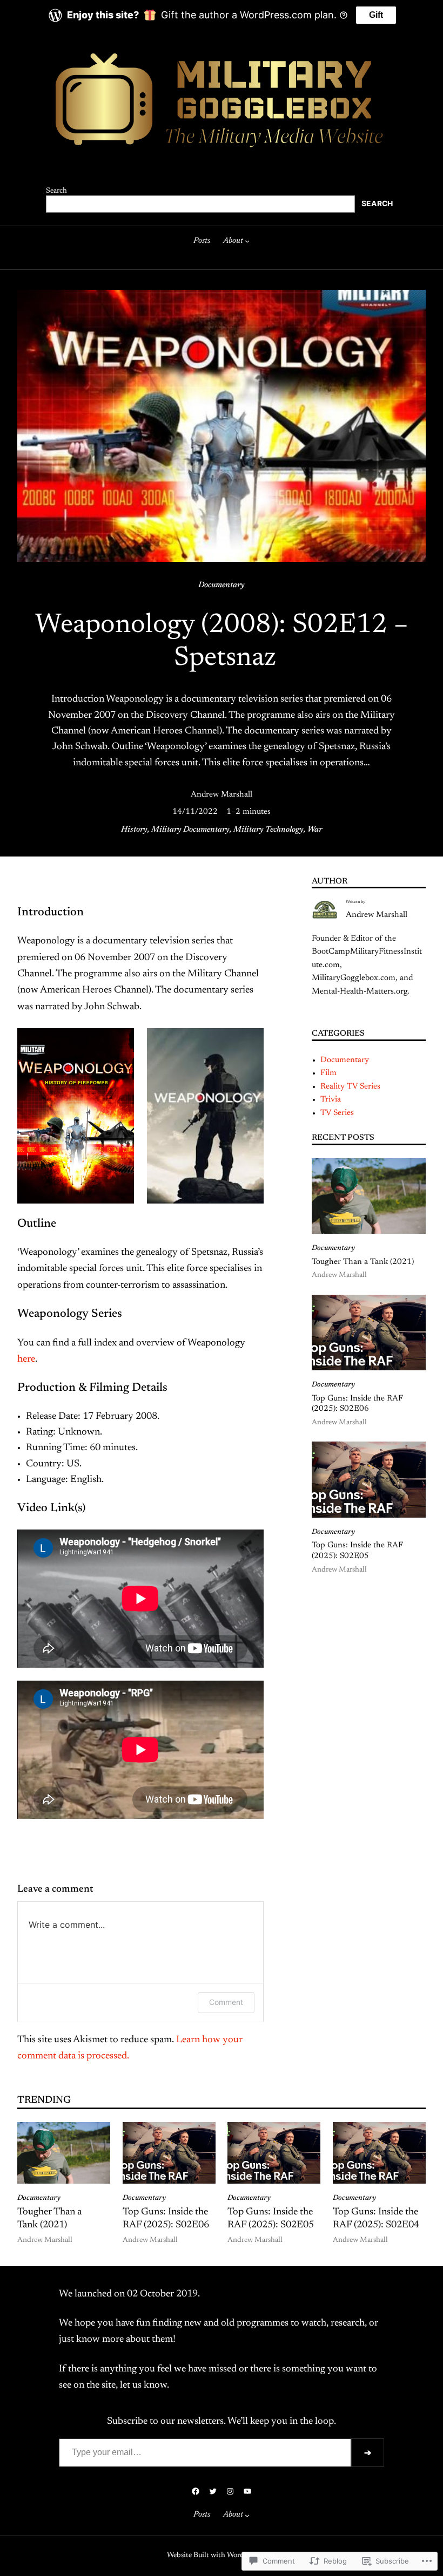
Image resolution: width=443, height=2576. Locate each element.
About (233, 241)
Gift (376, 15)
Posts (202, 241)
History (134, 830)
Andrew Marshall (222, 795)
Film (328, 1073)
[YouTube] (247, 2491)
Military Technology (269, 830)
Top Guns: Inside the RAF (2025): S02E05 (357, 1551)
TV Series (337, 1113)
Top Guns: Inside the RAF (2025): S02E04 (376, 2219)
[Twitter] (213, 2491)
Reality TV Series (350, 1087)
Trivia (331, 1100)
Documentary (222, 585)
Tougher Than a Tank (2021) (363, 1262)
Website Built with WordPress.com (221, 2555)
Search (56, 191)
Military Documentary (190, 830)
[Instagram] (230, 2491)
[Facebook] (196, 2491)
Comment (226, 2002)
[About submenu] (247, 241)
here (26, 1360)
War (315, 830)
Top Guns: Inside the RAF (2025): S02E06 (357, 1404)
